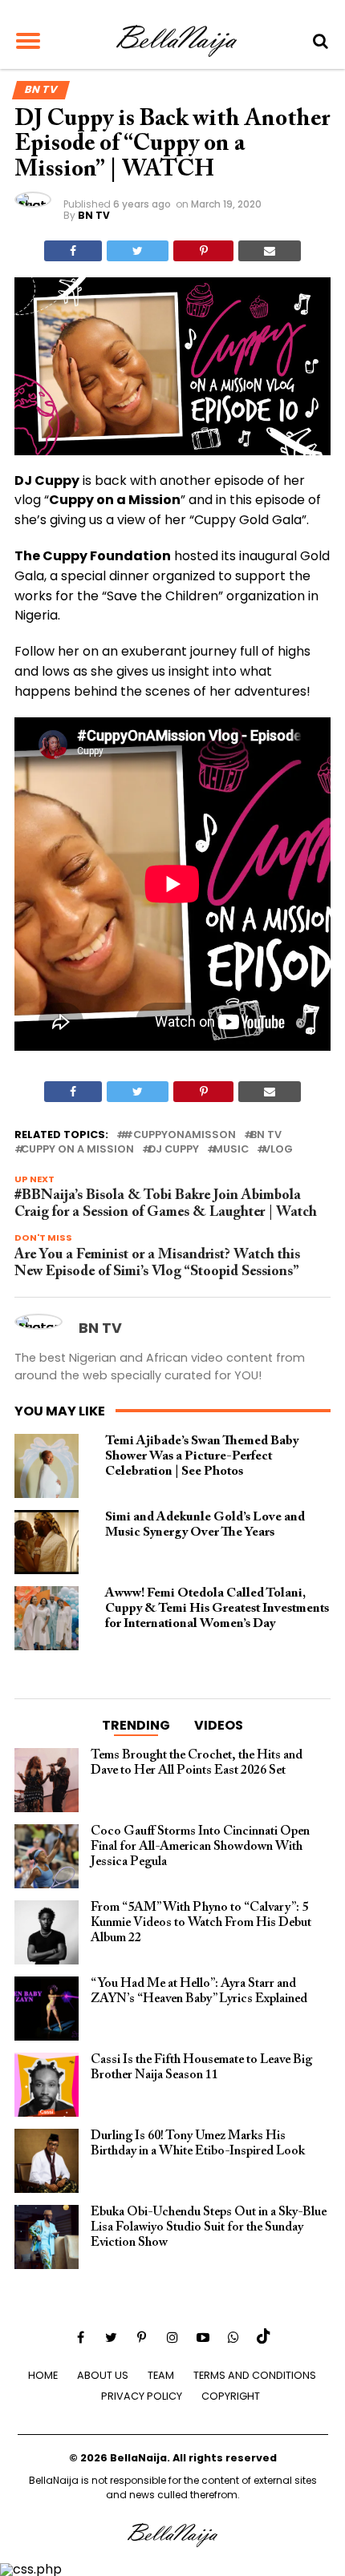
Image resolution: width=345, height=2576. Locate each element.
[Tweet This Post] (138, 251)
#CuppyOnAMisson (179, 1135)
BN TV (94, 215)
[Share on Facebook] (73, 251)
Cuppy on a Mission (77, 1150)
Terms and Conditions (255, 2375)
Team (161, 2375)
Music (231, 1150)
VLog (278, 1150)
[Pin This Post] (203, 251)
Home (43, 2375)
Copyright (231, 2396)
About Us (103, 2375)
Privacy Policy (142, 2396)
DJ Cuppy (174, 1150)
